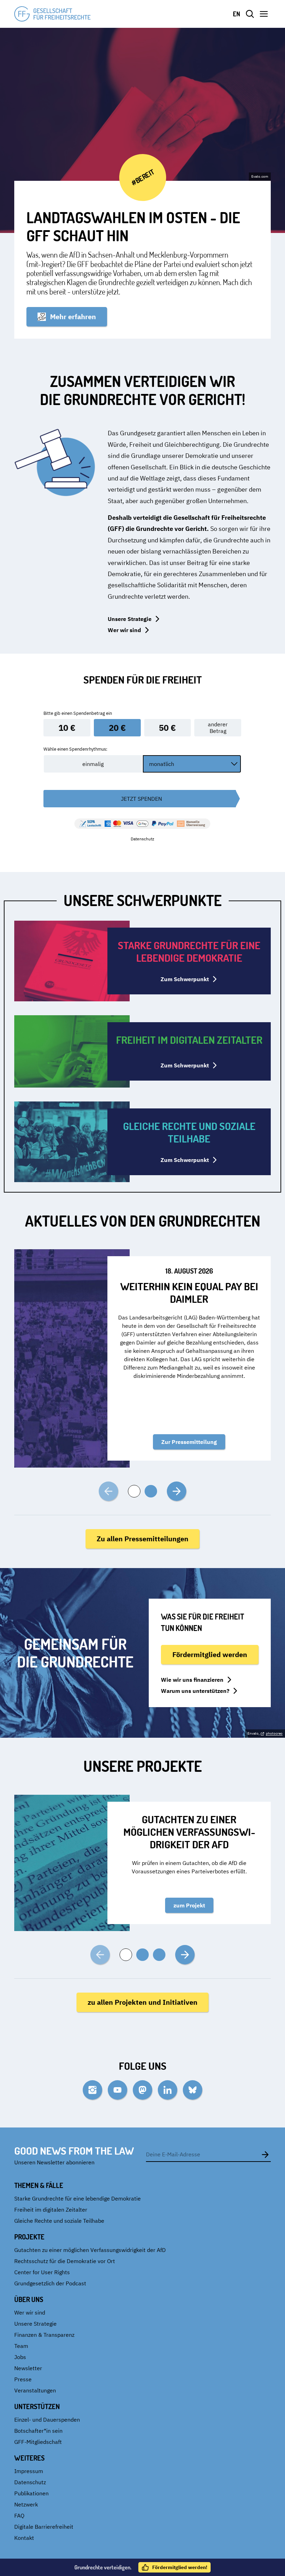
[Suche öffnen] (250, 14)
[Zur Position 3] (159, 1955)
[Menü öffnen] (264, 14)
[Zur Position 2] (151, 1491)
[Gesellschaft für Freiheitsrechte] (52, 14)
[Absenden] (265, 2154)
